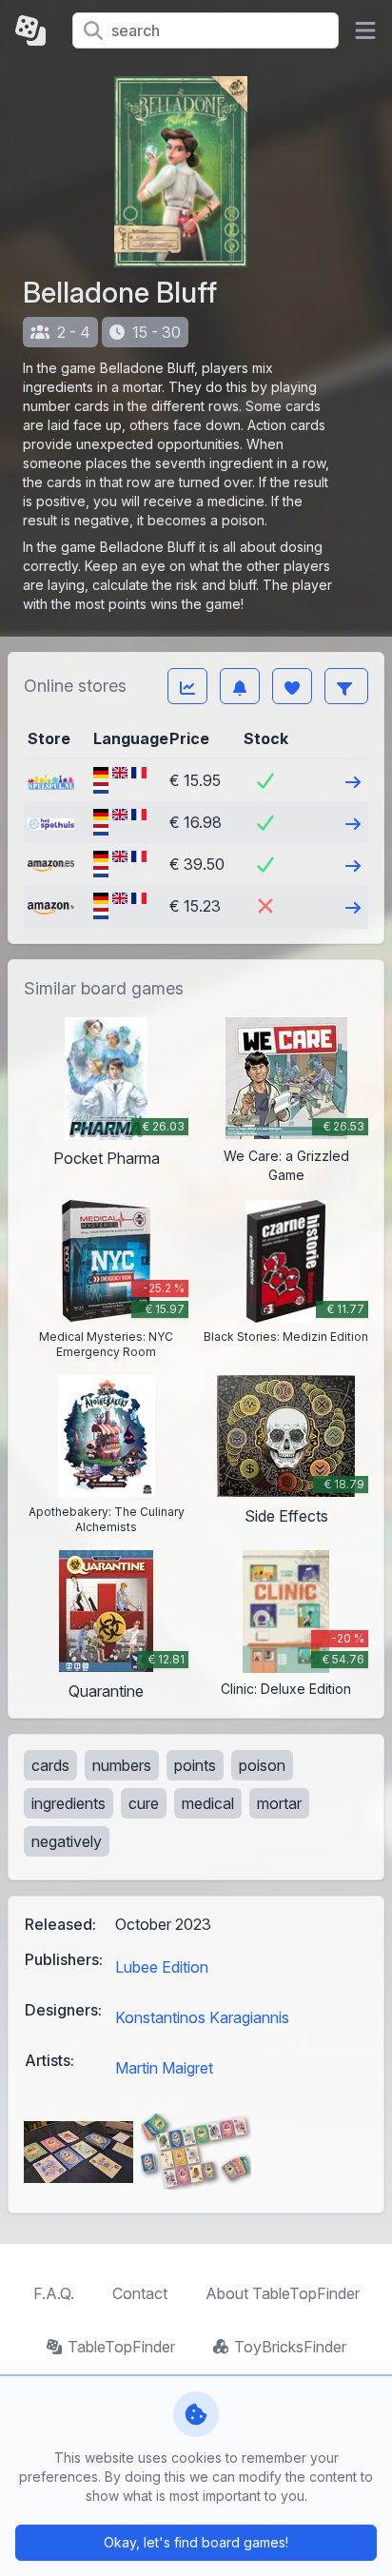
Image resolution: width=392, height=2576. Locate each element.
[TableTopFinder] (36, 30)
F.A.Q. (54, 2293)
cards (50, 1765)
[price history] (187, 686)
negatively (67, 1841)
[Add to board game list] (292, 686)
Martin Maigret (164, 2068)
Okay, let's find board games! (196, 2542)
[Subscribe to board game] (240, 686)
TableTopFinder (121, 2347)
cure (144, 1803)
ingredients (69, 1803)
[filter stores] (346, 686)
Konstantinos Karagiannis (202, 2017)
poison (262, 1765)
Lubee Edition (162, 1967)
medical (208, 1803)
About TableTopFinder (283, 2293)
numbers (122, 1765)
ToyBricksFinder (290, 2347)
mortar (279, 1803)
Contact (140, 2293)
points (195, 1765)
